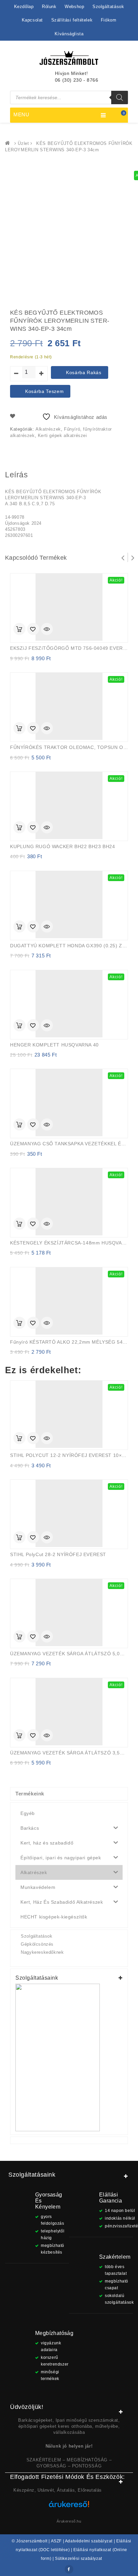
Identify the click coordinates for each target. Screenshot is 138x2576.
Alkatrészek (48, 429)
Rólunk (49, 7)
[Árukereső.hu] (69, 2507)
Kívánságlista (69, 34)
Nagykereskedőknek (42, 1952)
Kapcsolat (32, 20)
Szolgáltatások (108, 7)
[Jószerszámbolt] (9, 143)
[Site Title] (69, 57)
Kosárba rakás (84, 372)
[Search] (120, 97)
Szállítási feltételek (72, 20)
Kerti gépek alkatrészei (62, 435)
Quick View (47, 630)
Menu (21, 114)
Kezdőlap (24, 7)
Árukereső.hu (69, 2521)
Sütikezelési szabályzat (79, 2559)
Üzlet (23, 143)
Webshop (74, 7)
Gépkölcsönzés (37, 1944)
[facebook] (69, 2569)
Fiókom (109, 20)
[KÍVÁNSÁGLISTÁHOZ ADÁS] (33, 630)
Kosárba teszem (44, 391)
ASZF (56, 2541)
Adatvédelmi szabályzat (89, 2541)
